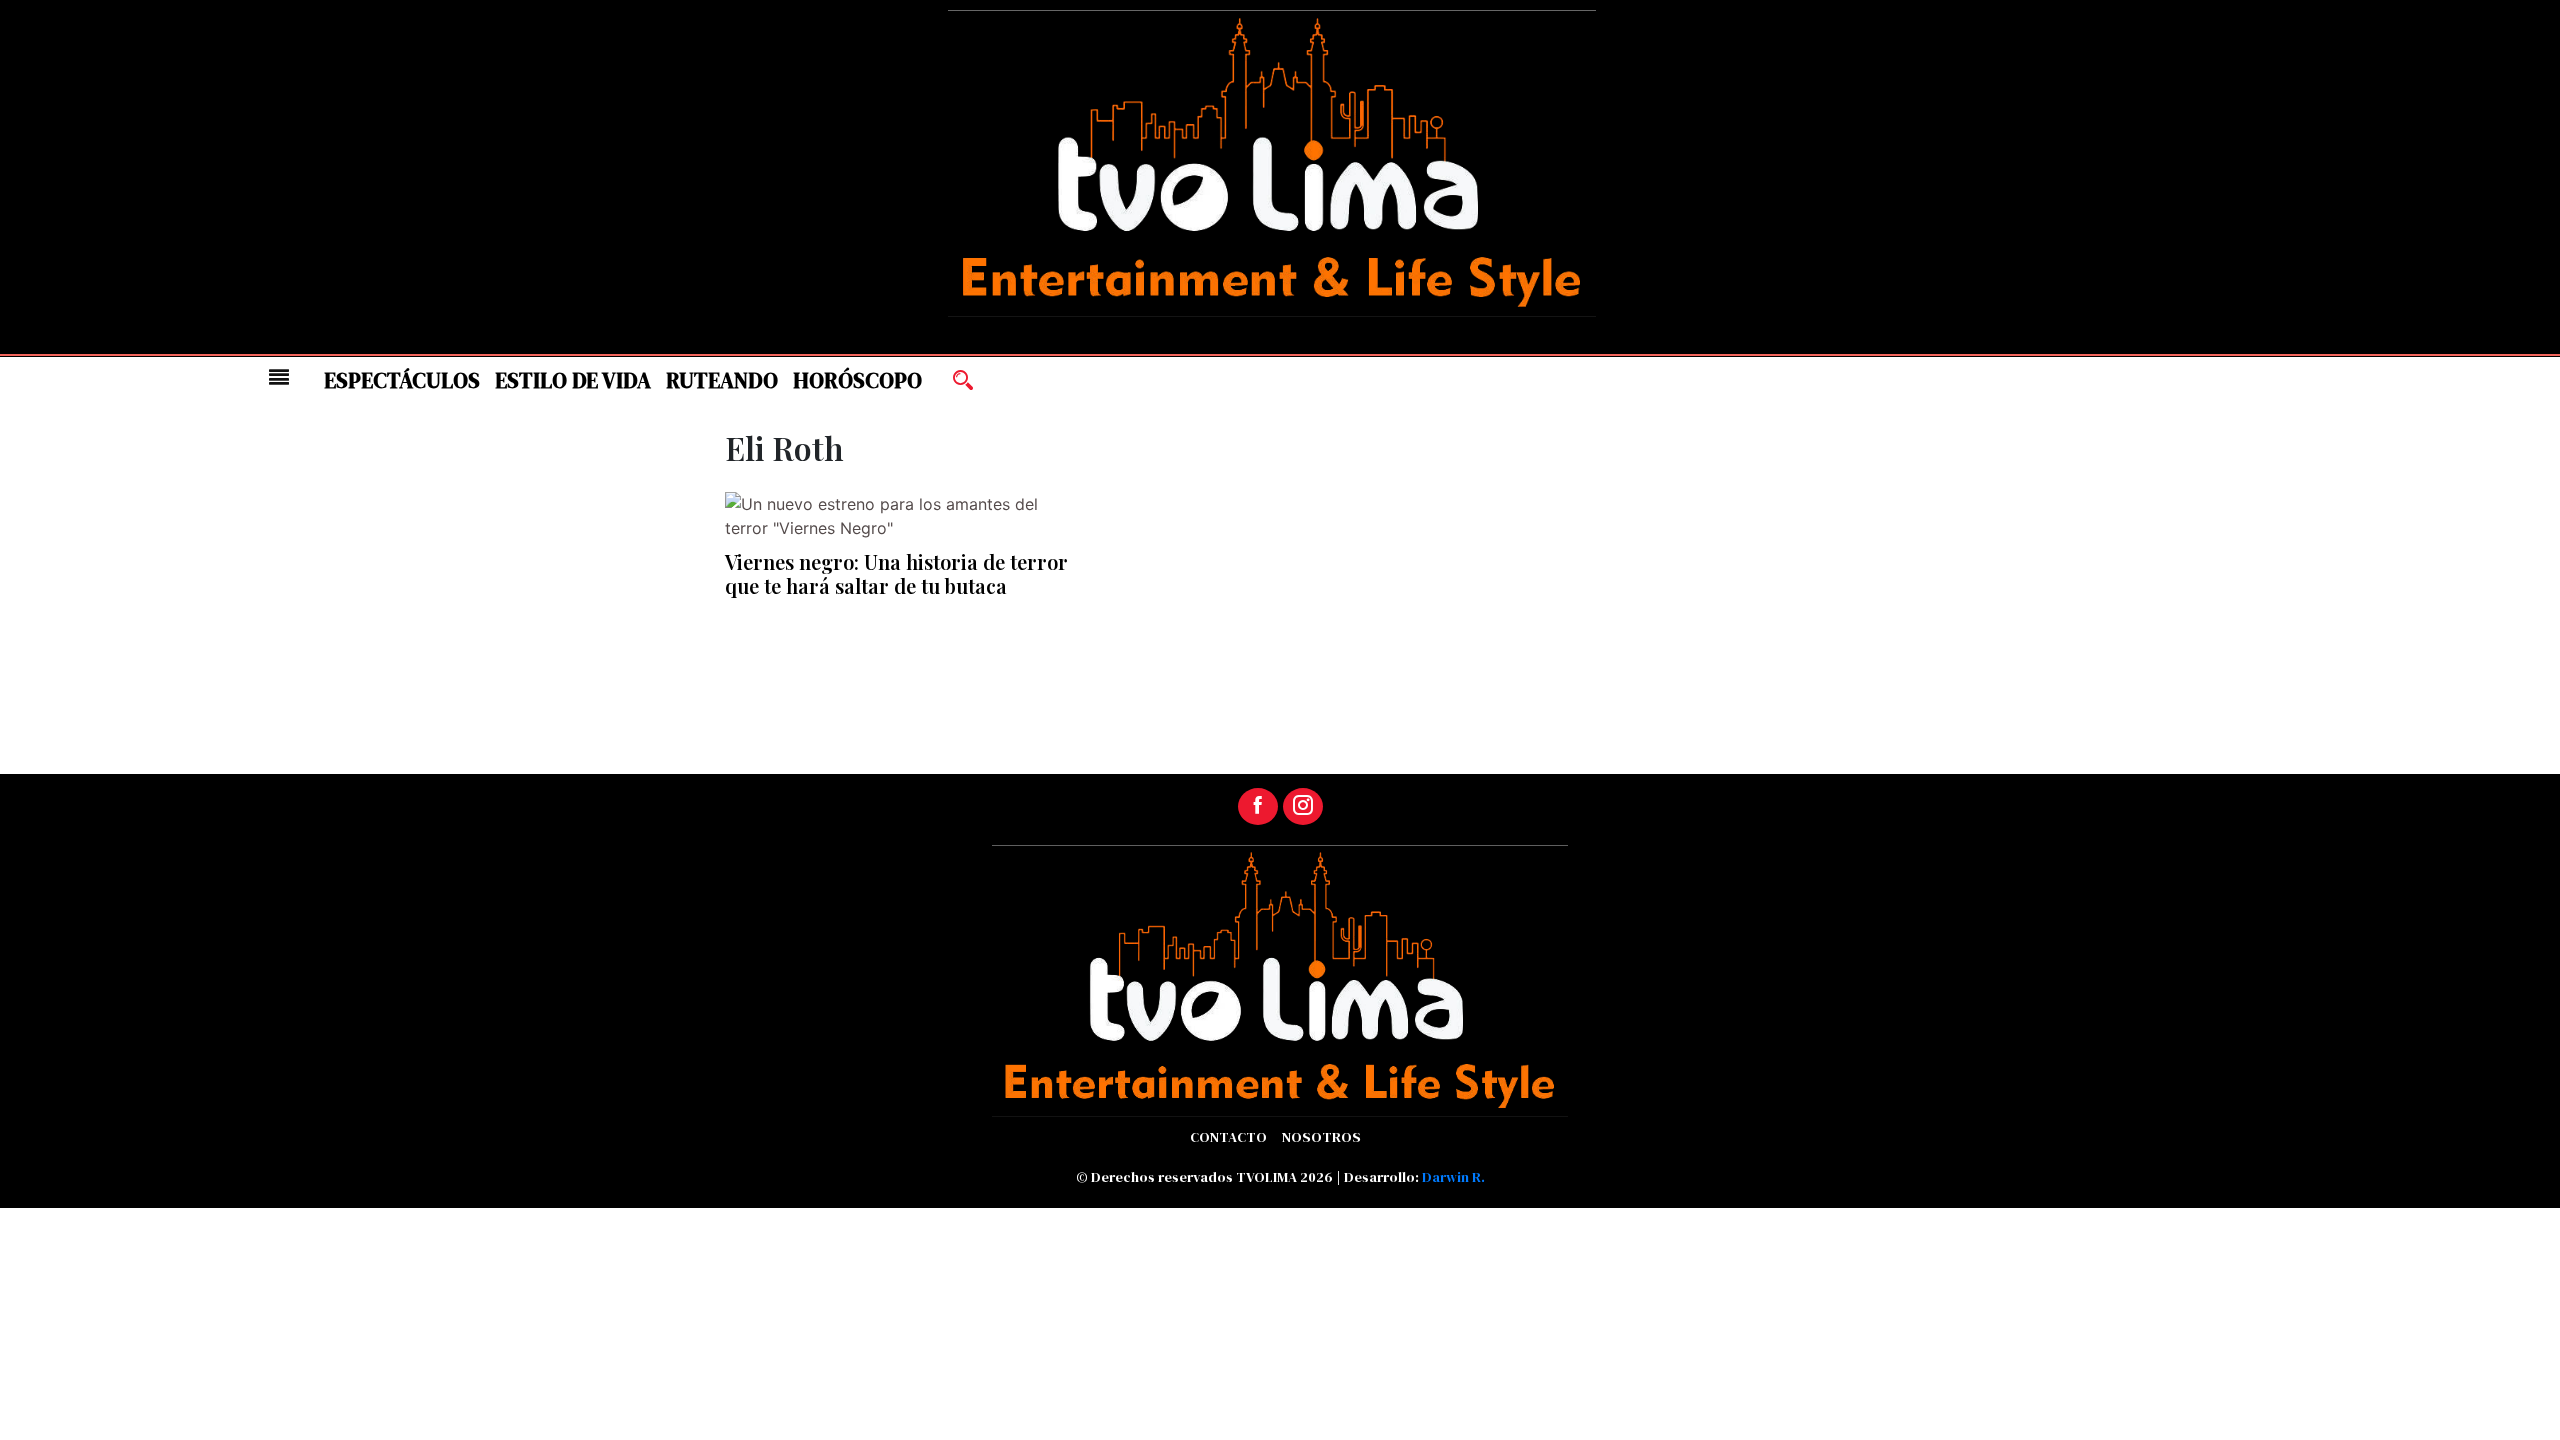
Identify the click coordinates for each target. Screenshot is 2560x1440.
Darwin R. (1453, 1177)
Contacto (1228, 1137)
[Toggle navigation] (279, 377)
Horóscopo (857, 380)
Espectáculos (402, 380)
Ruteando (722, 380)
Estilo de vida (573, 380)
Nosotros (1321, 1137)
